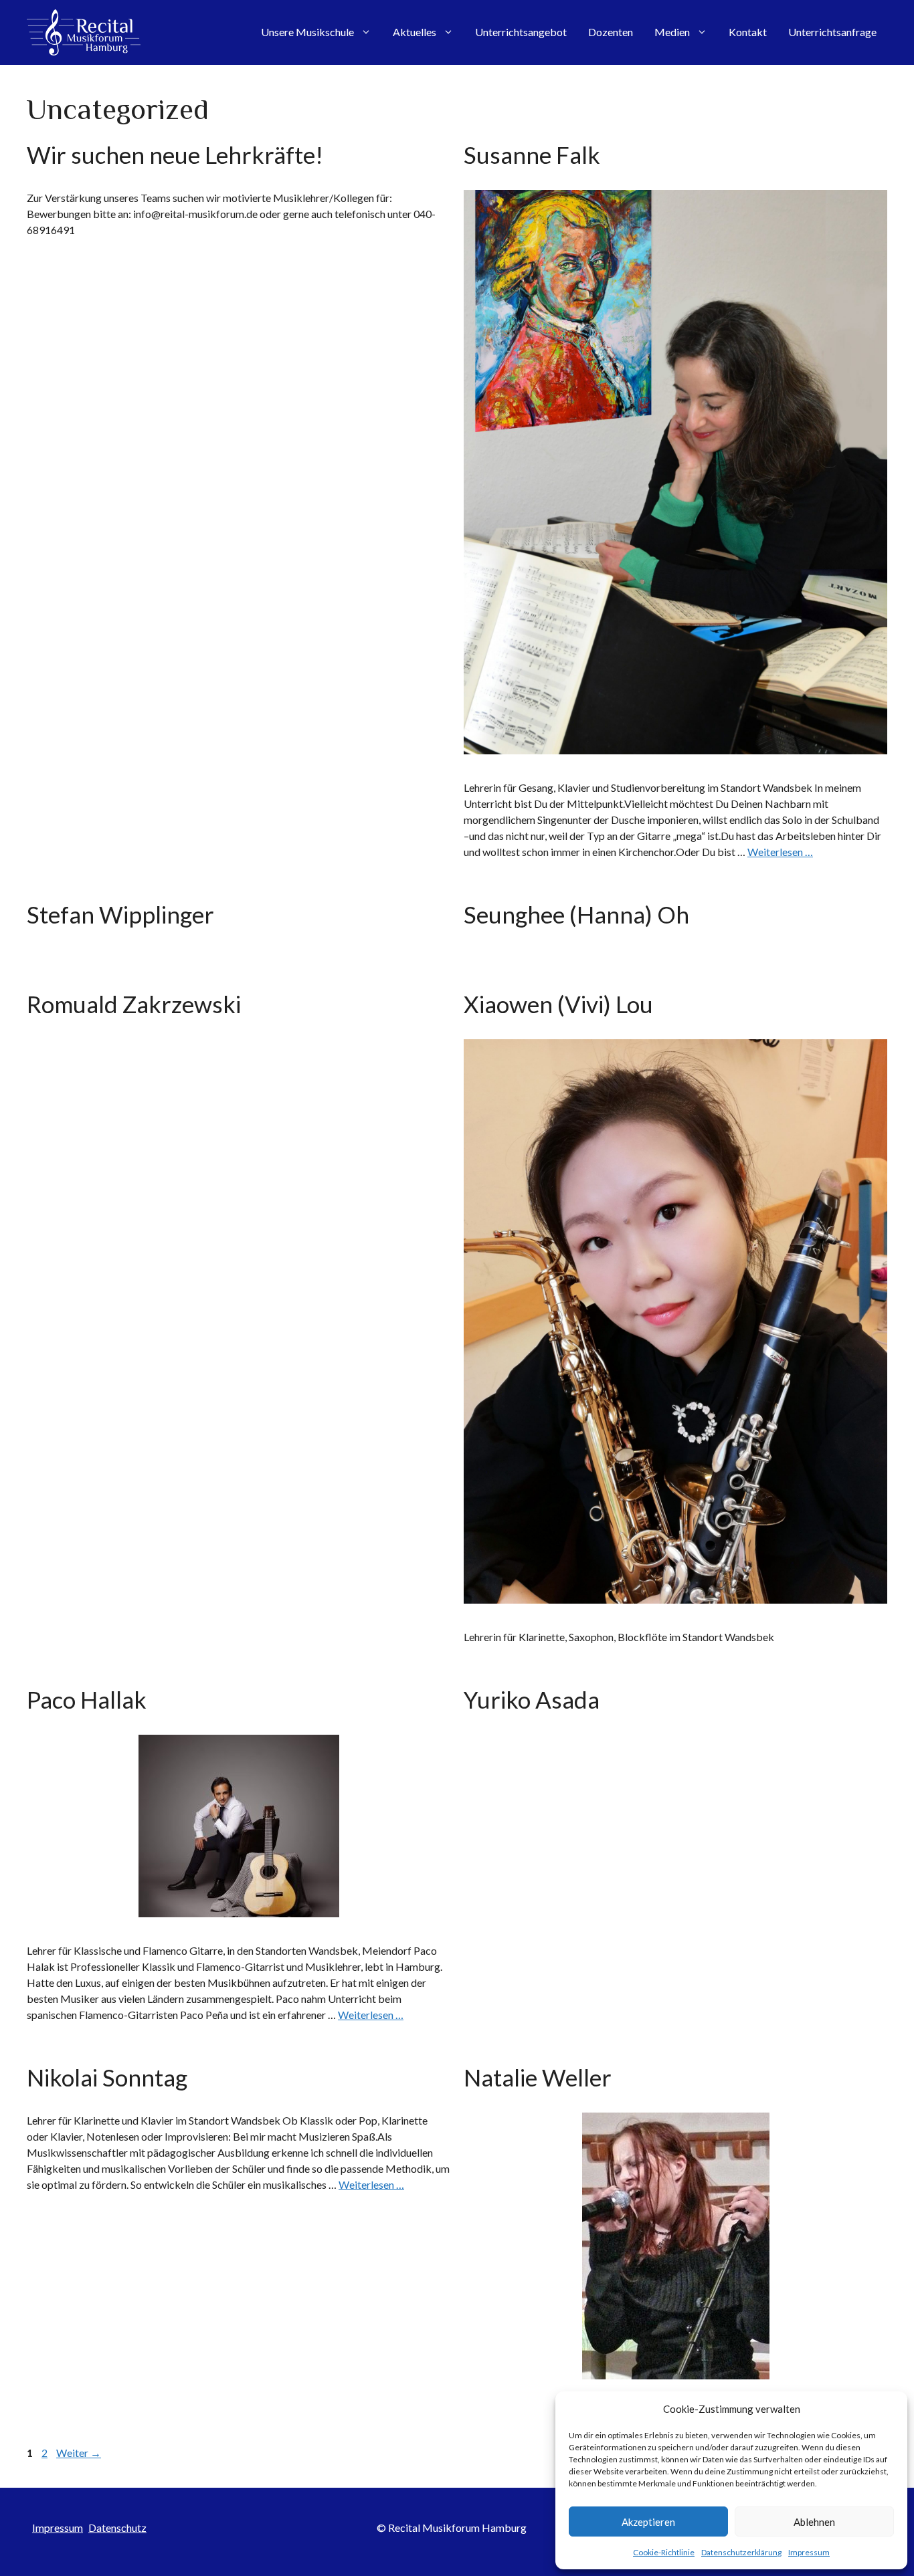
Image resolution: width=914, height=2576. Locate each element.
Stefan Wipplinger (120, 914)
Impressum (809, 2552)
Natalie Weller (538, 2077)
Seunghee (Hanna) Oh (576, 914)
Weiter (79, 2453)
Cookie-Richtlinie (664, 2552)
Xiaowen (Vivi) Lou (558, 1004)
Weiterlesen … (780, 852)
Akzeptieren (648, 2522)
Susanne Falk (532, 154)
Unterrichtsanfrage (832, 32)
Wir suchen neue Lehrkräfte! (175, 154)
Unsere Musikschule (307, 32)
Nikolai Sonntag (107, 2077)
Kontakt (748, 32)
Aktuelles (415, 32)
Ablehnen (814, 2522)
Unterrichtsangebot (521, 32)
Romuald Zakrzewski (134, 1004)
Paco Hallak (87, 1699)
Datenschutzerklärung (741, 2552)
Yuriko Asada (532, 1699)
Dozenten (611, 32)
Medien (672, 32)
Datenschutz (117, 2528)
